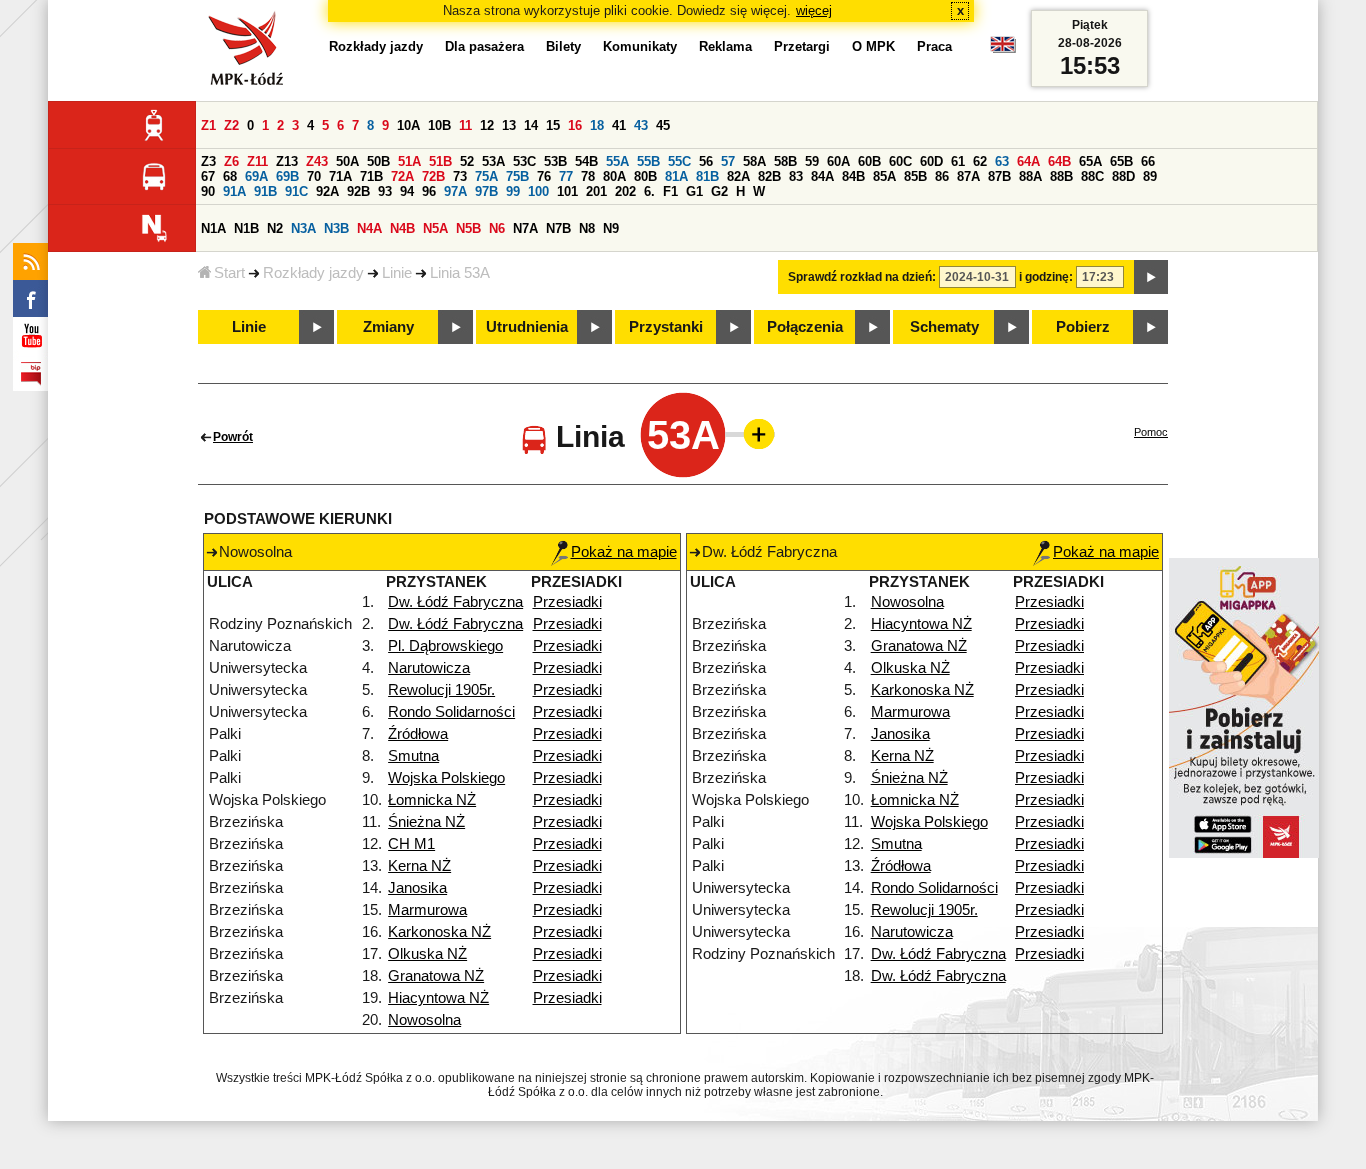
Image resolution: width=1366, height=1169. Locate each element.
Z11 (257, 161)
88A (1030, 176)
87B (999, 176)
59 (812, 161)
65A (1090, 161)
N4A (369, 228)
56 (706, 161)
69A (256, 176)
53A (493, 161)
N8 (587, 228)
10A (408, 125)
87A (968, 176)
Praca (934, 46)
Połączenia (805, 327)
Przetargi (802, 46)
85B (915, 176)
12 (487, 125)
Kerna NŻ (419, 866)
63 (1002, 161)
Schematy (944, 327)
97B (486, 191)
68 (230, 176)
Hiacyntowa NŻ (438, 998)
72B (433, 176)
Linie (397, 273)
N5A (435, 228)
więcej (814, 10)
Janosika (417, 888)
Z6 (231, 161)
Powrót (233, 437)
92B (358, 191)
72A (402, 176)
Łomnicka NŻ (432, 800)
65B (1121, 161)
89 (1150, 176)
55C (679, 161)
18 (597, 125)
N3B (336, 228)
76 (544, 176)
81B (707, 176)
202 (625, 191)
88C (1092, 176)
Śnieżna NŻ (426, 822)
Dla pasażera (484, 46)
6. (649, 191)
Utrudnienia (527, 327)
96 (429, 191)
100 (538, 191)
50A (347, 161)
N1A (213, 228)
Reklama (725, 46)
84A (822, 176)
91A (234, 191)
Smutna (413, 756)
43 (641, 125)
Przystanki (666, 327)
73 (460, 176)
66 (1148, 161)
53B (555, 161)
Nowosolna (424, 1020)
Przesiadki (567, 602)
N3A (303, 228)
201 (596, 191)
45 (663, 125)
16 (575, 125)
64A (1028, 161)
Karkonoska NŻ (439, 932)
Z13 (287, 161)
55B (648, 161)
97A (455, 191)
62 (980, 161)
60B (869, 161)
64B (1059, 161)
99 (513, 191)
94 (407, 191)
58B (785, 161)
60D (931, 161)
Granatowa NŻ (436, 976)
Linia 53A (460, 273)
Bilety (563, 46)
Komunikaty (640, 46)
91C (296, 191)
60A (838, 161)
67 (208, 176)
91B (265, 191)
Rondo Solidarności (451, 712)
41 (619, 125)
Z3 (208, 161)
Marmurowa (427, 910)
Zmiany (388, 327)
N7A (525, 228)
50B (378, 161)
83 (796, 176)
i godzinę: (1046, 277)
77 (566, 176)
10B (439, 125)
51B (440, 161)
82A (738, 176)
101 (567, 191)
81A (676, 176)
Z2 (231, 125)
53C (524, 161)
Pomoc (1151, 432)
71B (371, 176)
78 (588, 176)
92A (327, 191)
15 (553, 125)
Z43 (317, 161)
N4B (402, 228)
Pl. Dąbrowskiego (445, 646)
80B (645, 176)
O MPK (873, 46)
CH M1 (411, 844)
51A (409, 161)
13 (509, 125)
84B (853, 176)
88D (1123, 176)
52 (467, 161)
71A (340, 176)
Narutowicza (429, 668)
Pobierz (1083, 327)
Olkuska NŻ (427, 954)
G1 (694, 191)
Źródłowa (418, 734)
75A (486, 176)
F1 (670, 191)
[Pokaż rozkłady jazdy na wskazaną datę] (1151, 277)
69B (287, 176)
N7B (558, 228)
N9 (611, 228)
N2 (275, 228)
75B (517, 176)
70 (314, 176)
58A (754, 161)
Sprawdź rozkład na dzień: (862, 277)
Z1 (208, 125)
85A (884, 176)
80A (614, 176)
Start (229, 273)
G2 (719, 191)
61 (958, 161)
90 (208, 191)
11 (465, 125)
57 (728, 161)
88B (1061, 176)
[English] (1003, 49)
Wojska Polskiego (446, 778)
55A (617, 161)
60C (900, 161)
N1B (246, 228)
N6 (497, 228)
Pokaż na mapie (624, 552)
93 (385, 191)
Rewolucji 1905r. (441, 690)
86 (942, 176)
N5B (468, 228)
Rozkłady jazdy (313, 273)
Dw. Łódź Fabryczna (455, 602)
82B (769, 176)
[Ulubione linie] (753, 434)
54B (586, 161)
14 (531, 125)
